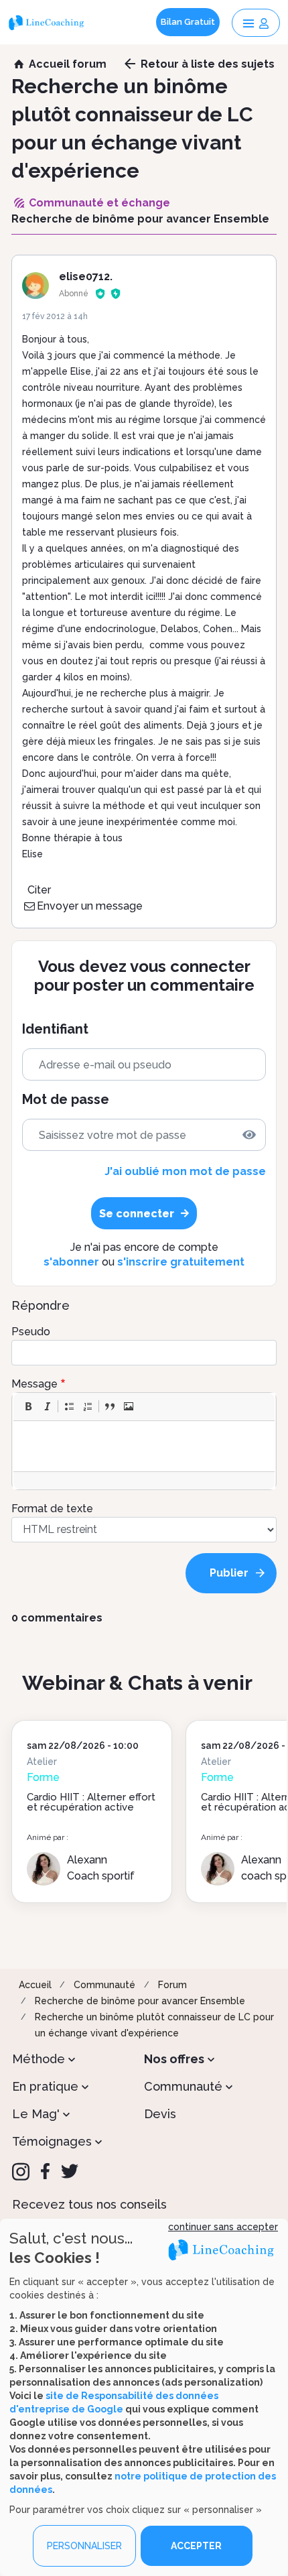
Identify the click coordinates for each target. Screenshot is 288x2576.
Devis (160, 2114)
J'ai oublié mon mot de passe (185, 1171)
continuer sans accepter (223, 2227)
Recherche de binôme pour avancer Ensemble (140, 2001)
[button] (28, 1406)
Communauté (104, 1985)
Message (34, 1384)
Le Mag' (36, 2114)
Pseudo (31, 1332)
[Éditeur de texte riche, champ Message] (145, 1446)
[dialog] (144, 2397)
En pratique (45, 2086)
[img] (249, 1135)
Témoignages (52, 2141)
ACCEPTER (196, 2546)
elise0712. (86, 277)
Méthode (39, 2059)
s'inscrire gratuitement (181, 1262)
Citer (39, 890)
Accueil (35, 1985)
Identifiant (55, 1029)
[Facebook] (45, 2171)
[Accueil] (48, 22)
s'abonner (71, 1262)
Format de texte (52, 1509)
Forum (172, 1985)
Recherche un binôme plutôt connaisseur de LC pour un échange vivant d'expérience (154, 2025)
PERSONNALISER (84, 2546)
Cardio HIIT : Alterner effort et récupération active (91, 1802)
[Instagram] (21, 2172)
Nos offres (174, 2059)
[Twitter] (70, 2171)
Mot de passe (66, 1100)
